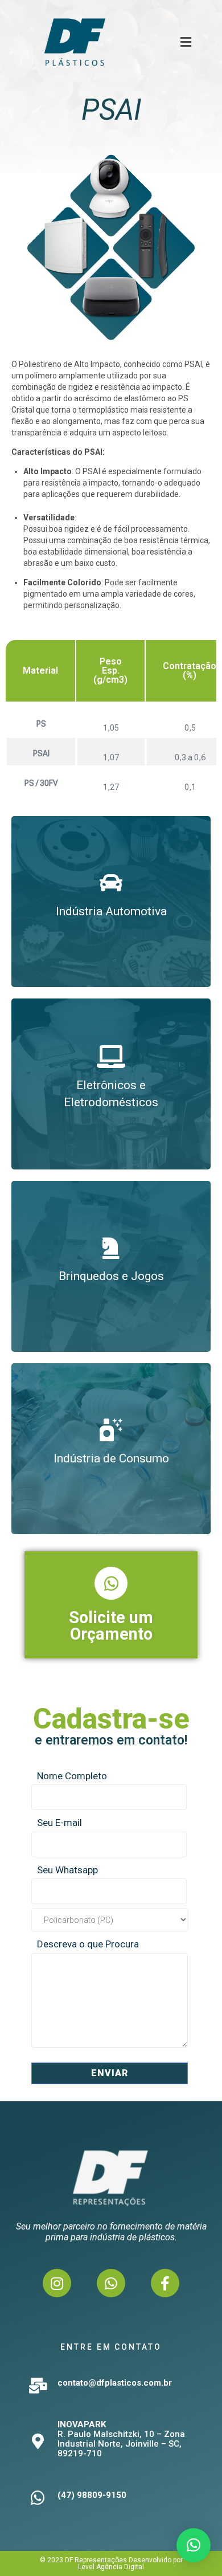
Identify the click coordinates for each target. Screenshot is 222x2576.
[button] (186, 42)
